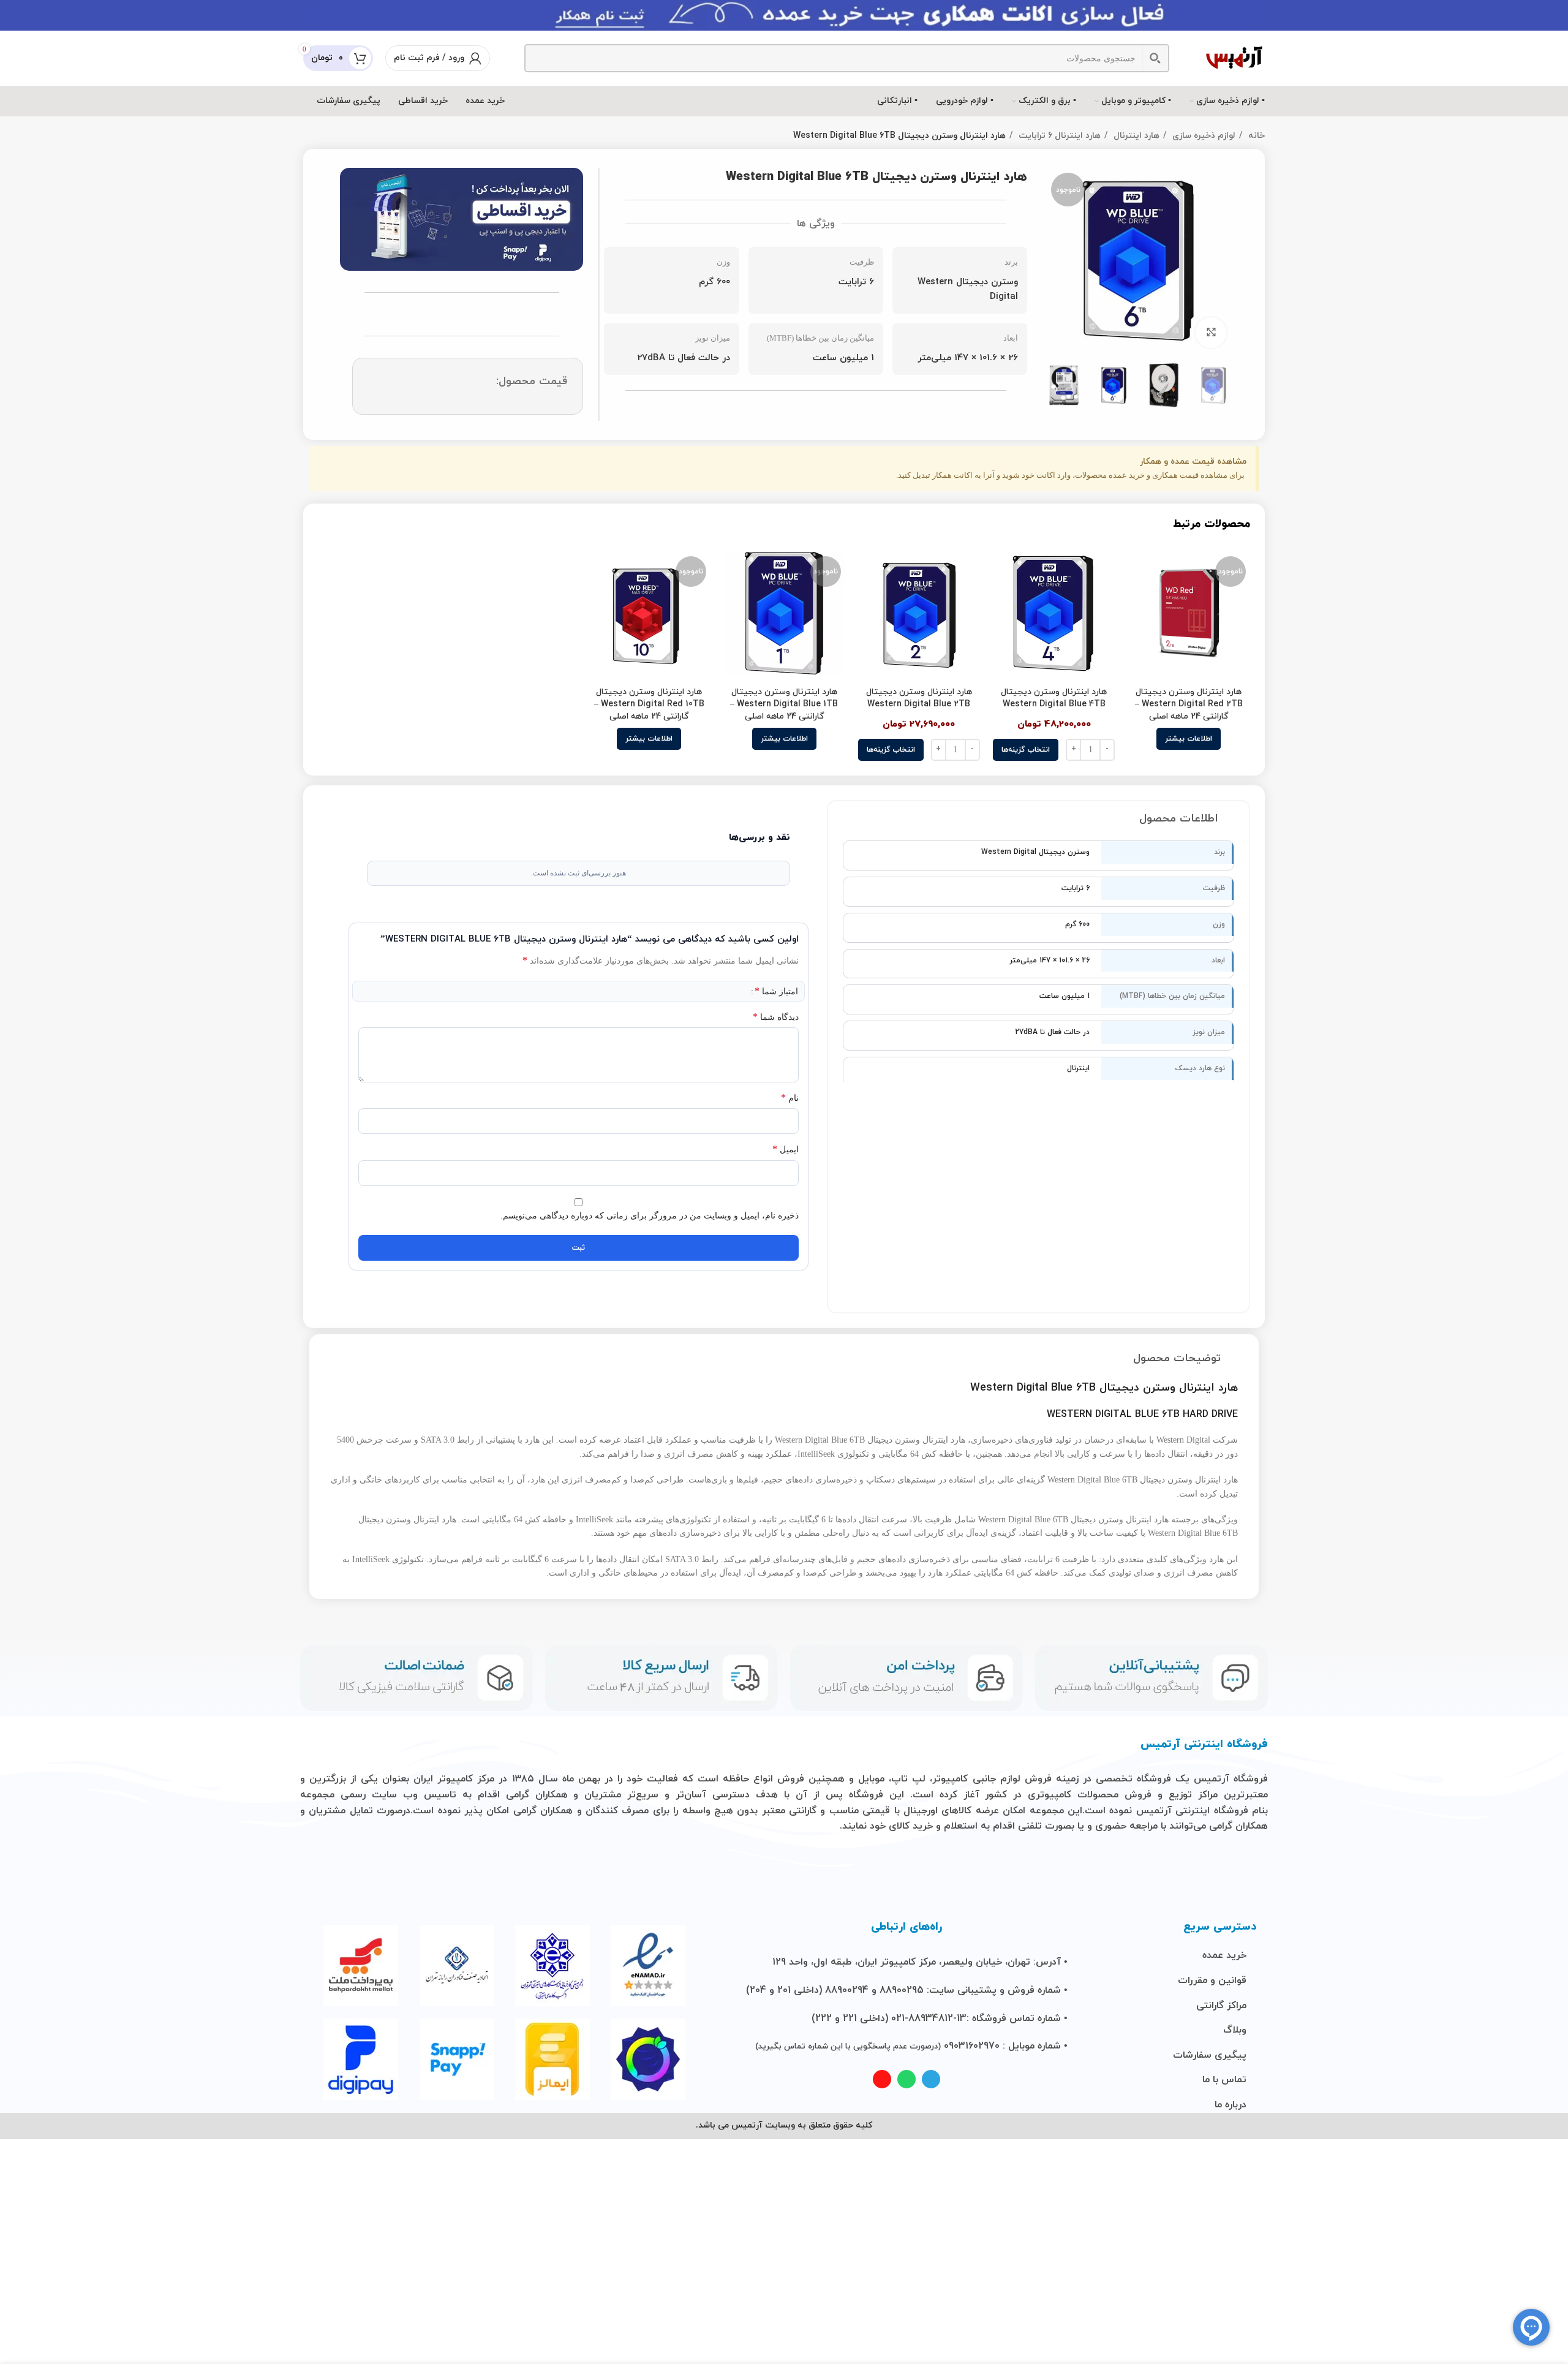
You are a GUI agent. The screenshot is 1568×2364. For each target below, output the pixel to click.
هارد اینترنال (1135, 136)
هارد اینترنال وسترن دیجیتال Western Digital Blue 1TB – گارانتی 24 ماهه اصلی (784, 704)
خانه (1255, 136)
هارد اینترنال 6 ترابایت (1058, 136)
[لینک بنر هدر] (784, 15)
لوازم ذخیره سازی (1203, 136)
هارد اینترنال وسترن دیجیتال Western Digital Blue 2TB (919, 698)
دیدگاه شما (776, 1017)
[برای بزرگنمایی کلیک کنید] (1211, 333)
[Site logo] (1234, 57)
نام (790, 1097)
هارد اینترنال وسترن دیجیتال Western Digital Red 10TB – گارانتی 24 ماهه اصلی (649, 704)
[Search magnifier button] (1155, 58)
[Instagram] (882, 2079)
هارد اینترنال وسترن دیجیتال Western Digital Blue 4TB (1054, 698)
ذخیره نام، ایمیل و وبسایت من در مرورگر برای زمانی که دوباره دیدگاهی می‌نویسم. (650, 1216)
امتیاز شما (776, 991)
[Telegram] (931, 2079)
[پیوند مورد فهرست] (1215, 1956)
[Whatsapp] (907, 2079)
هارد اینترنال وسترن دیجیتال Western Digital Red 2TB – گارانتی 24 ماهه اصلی (1189, 704)
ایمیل (786, 1149)
